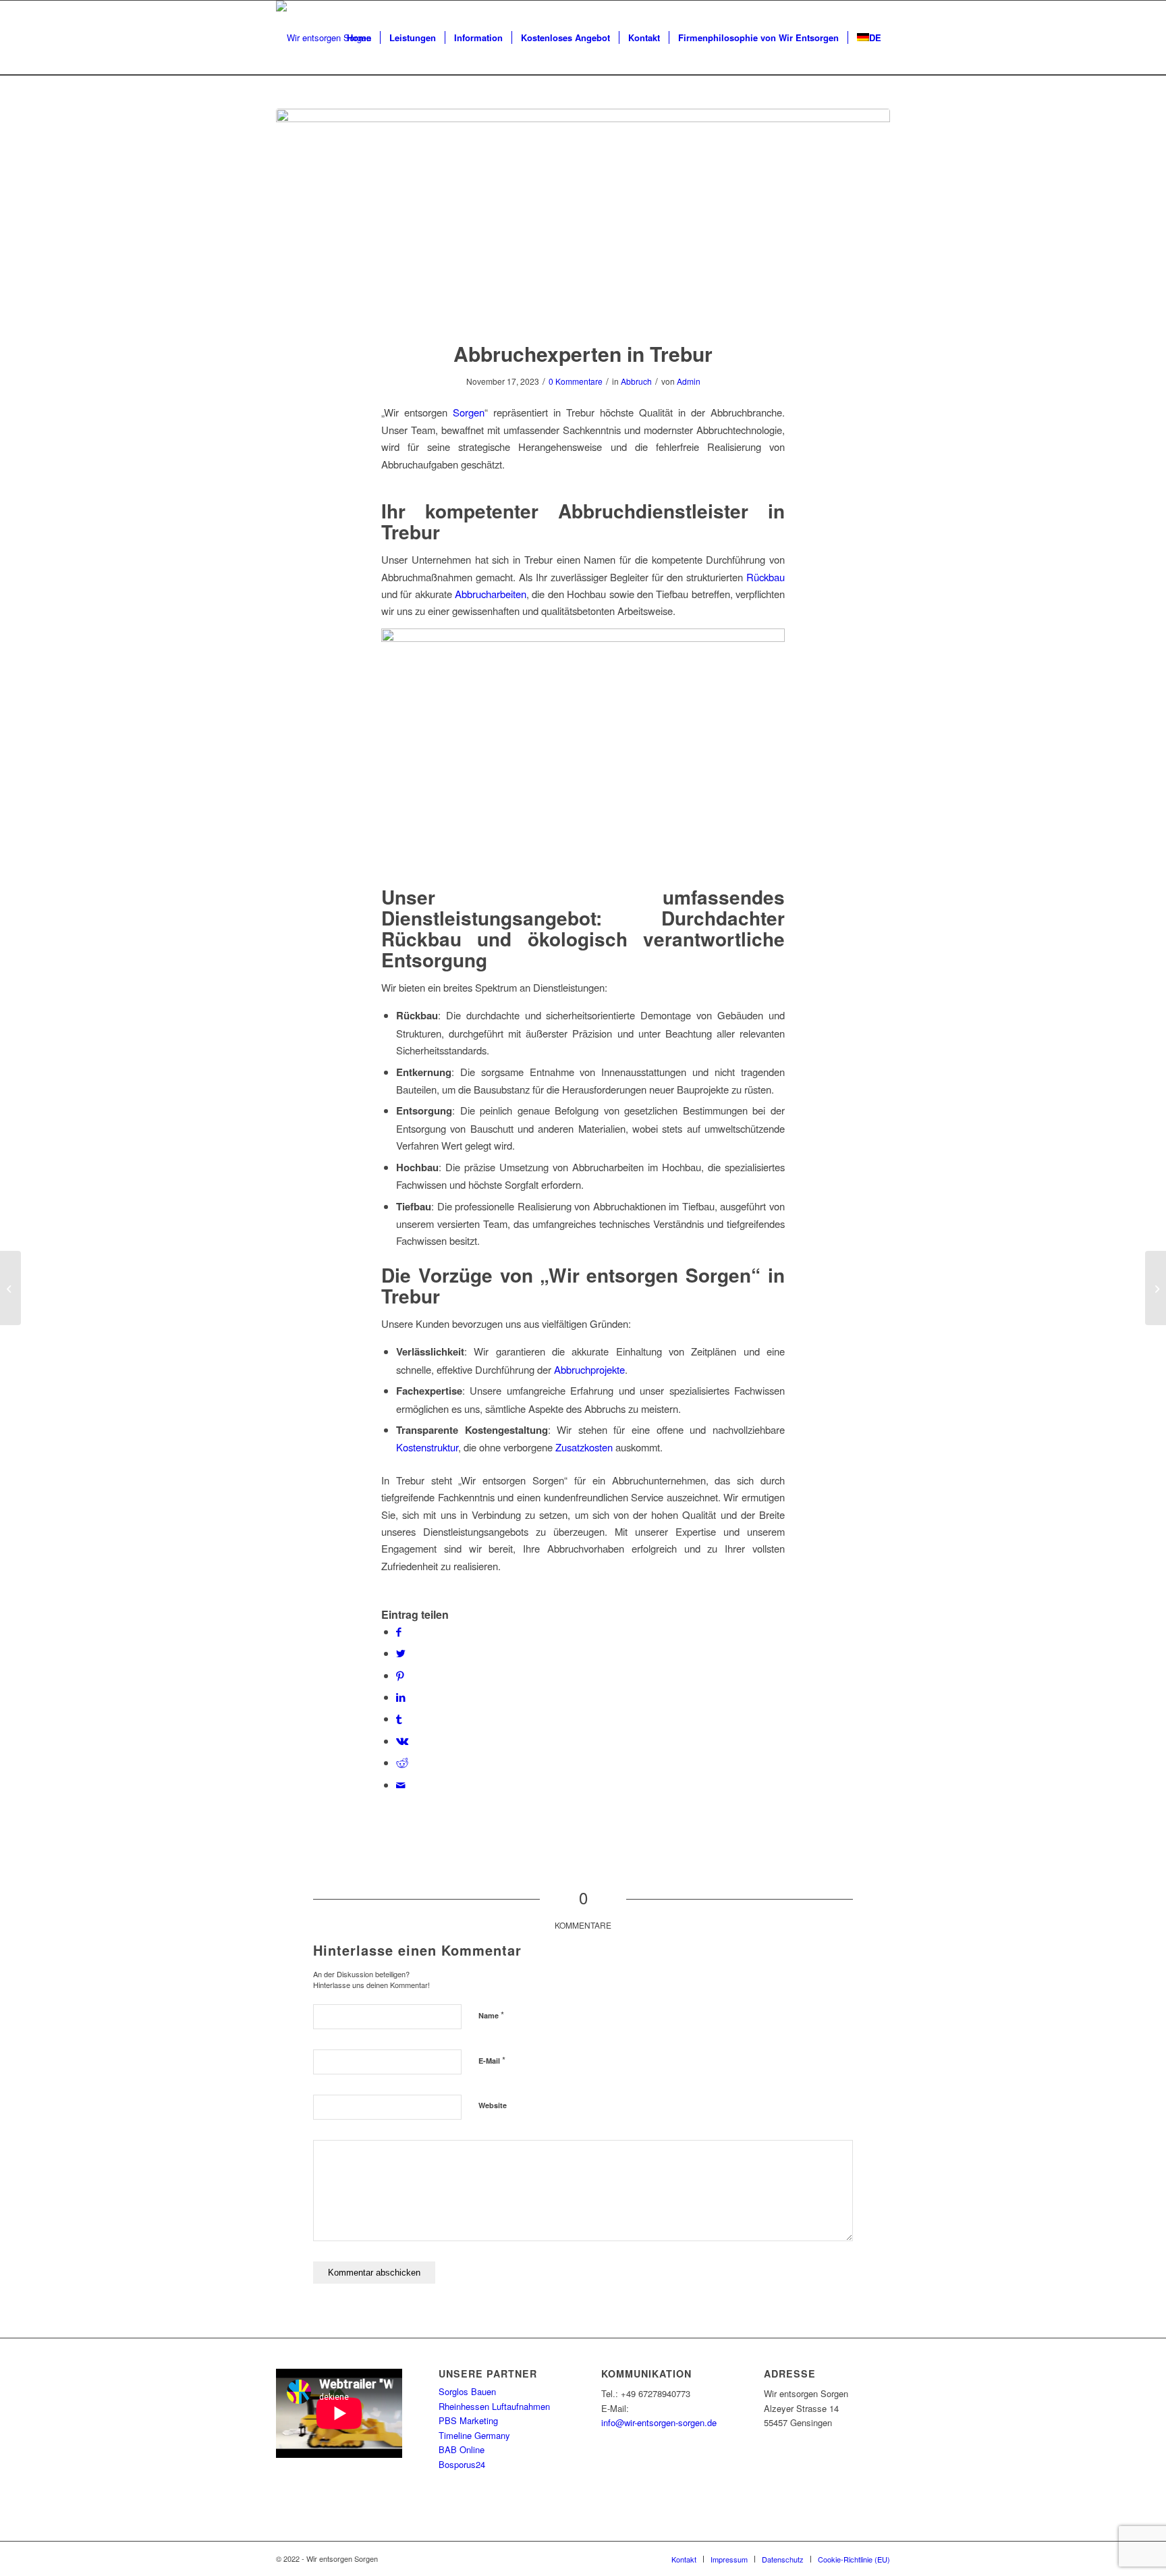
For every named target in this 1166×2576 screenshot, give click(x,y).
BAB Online (462, 2449)
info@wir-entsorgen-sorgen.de (659, 2422)
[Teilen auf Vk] (402, 1741)
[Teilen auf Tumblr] (399, 1718)
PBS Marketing (468, 2420)
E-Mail (492, 2060)
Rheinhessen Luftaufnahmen (494, 2406)
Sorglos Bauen (467, 2391)
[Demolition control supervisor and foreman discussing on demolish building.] (583, 216)
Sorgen (469, 412)
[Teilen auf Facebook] (399, 1631)
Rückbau (766, 577)
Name (491, 2015)
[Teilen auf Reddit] (402, 1762)
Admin (689, 381)
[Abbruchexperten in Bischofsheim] (1156, 1288)
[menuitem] (359, 38)
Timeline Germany (474, 2435)
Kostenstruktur (427, 1447)
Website (493, 2105)
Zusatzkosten (584, 1447)
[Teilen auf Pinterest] (400, 1675)
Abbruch (636, 381)
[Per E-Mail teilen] (401, 1785)
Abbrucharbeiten (491, 594)
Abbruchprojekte (589, 1369)
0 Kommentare (576, 381)
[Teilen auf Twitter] (401, 1653)
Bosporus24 (462, 2464)
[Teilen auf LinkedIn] (401, 1697)
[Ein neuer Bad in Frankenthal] (10, 1288)
